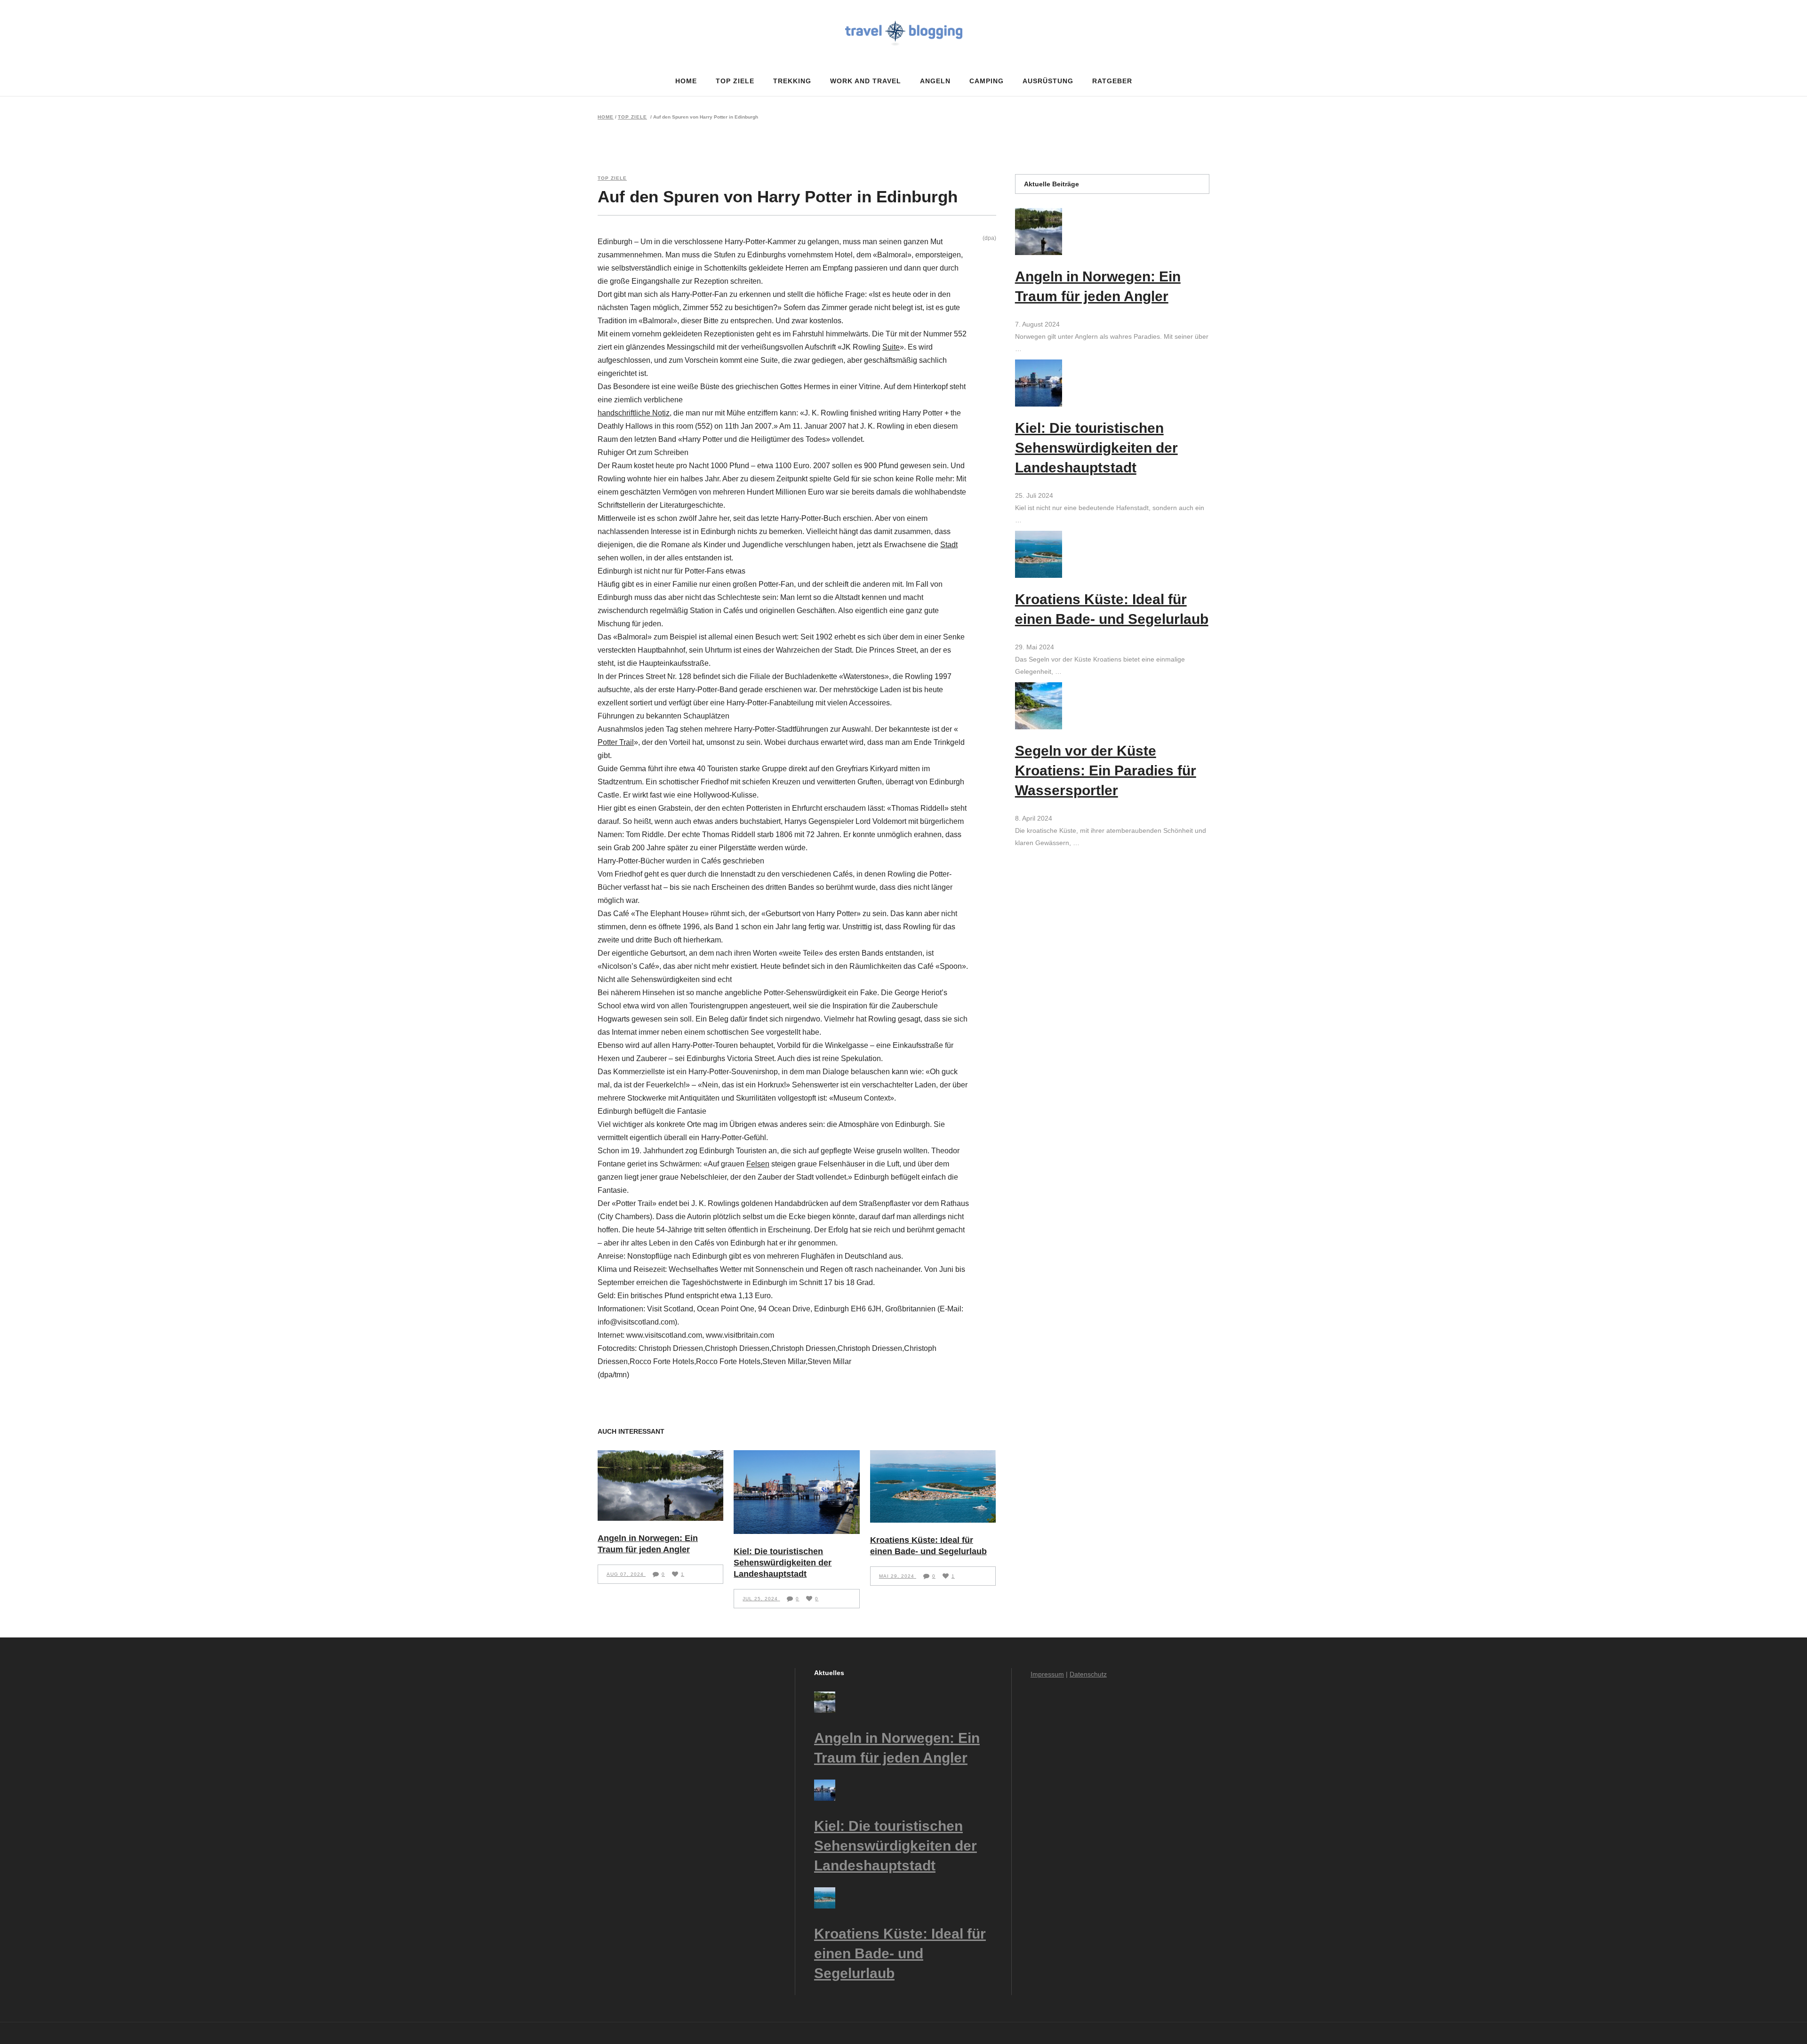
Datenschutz (1088, 1674)
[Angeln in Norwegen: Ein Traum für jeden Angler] (660, 1485)
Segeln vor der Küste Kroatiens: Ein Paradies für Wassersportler (1106, 770)
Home (606, 117)
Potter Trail (616, 742)
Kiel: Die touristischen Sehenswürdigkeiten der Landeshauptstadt (783, 1563)
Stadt (949, 545)
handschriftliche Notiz (634, 413)
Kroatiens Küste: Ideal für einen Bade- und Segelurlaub (900, 1953)
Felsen (758, 1164)
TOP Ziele (632, 117)
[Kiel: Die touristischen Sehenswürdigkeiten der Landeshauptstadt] (796, 1492)
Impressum (1047, 1674)
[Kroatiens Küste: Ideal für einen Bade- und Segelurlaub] (933, 1486)
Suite (891, 347)
